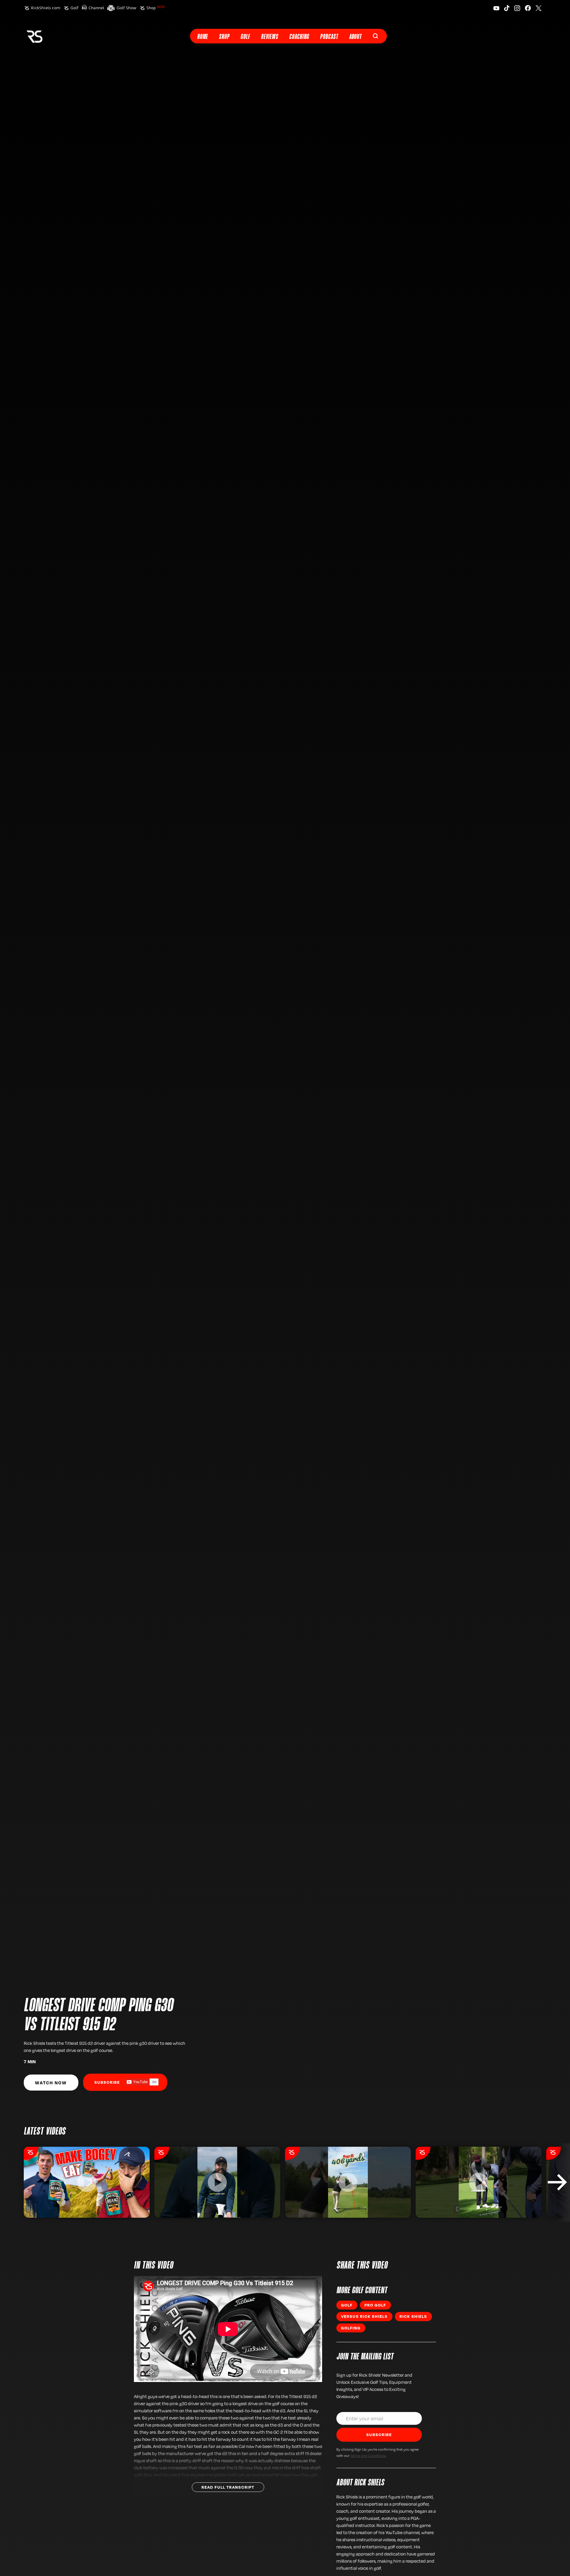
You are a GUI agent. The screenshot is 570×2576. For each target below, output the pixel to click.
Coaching (299, 37)
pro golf (375, 2305)
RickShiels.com (46, 8)
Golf (74, 8)
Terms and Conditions (368, 2455)
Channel (96, 8)
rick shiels (413, 2316)
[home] (34, 36)
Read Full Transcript (228, 2487)
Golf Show (126, 8)
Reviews (270, 37)
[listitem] (87, 2182)
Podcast (329, 37)
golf (347, 2305)
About (355, 37)
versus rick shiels (364, 2316)
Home (202, 37)
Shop (156, 8)
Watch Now (51, 2083)
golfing (351, 2328)
